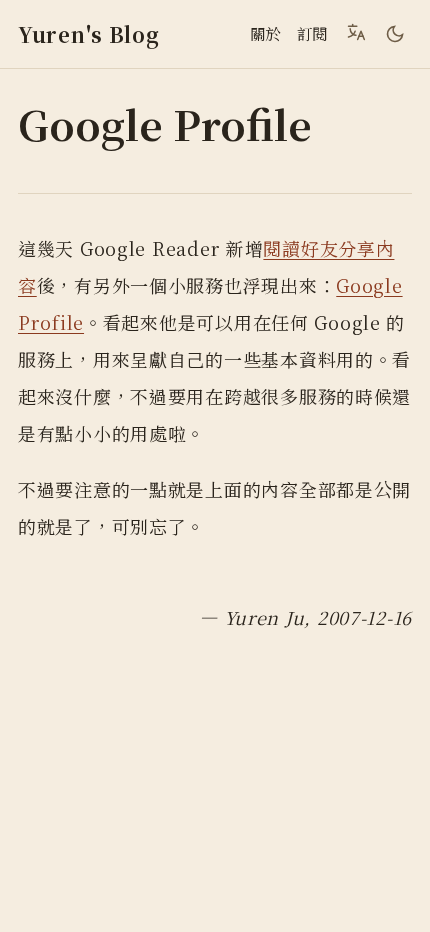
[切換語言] (356, 32)
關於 (265, 33)
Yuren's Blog (89, 34)
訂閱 (312, 33)
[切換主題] (395, 34)
